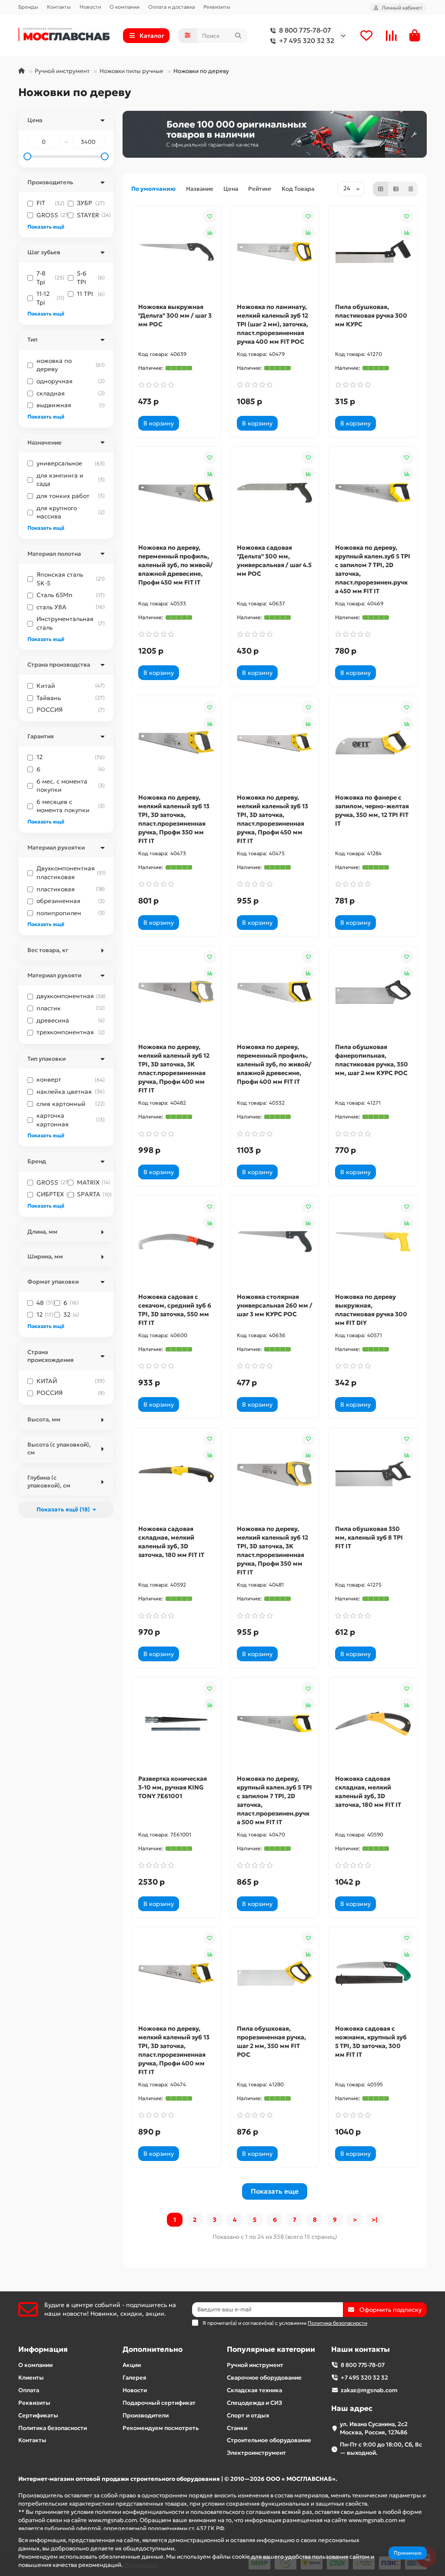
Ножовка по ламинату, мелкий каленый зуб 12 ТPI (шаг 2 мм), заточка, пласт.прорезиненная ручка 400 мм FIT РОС (272, 324)
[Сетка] (381, 189)
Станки (237, 2428)
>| (375, 2220)
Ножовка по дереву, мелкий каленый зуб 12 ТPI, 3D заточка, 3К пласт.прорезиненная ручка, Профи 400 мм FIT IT (174, 1069)
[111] (275, 134)
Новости (90, 7)
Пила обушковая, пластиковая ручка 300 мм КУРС (371, 315)
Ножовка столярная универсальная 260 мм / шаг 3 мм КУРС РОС (275, 1305)
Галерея (134, 2378)
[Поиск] (238, 36)
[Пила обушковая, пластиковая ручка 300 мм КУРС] (373, 252)
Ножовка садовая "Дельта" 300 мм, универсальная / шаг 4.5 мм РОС (274, 561)
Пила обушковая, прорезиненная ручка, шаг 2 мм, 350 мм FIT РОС (271, 2042)
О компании (125, 7)
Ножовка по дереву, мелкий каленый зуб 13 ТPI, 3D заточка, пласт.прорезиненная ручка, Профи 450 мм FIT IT (272, 819)
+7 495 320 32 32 (307, 41)
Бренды (28, 7)
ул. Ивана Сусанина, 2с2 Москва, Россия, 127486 (374, 2428)
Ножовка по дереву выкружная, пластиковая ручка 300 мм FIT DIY (371, 1310)
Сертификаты (38, 2415)
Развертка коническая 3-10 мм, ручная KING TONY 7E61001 (173, 1787)
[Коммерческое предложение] (191, 423)
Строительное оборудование (269, 2440)
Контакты (59, 7)
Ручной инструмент (62, 71)
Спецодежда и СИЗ (254, 2403)
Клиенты (31, 2378)
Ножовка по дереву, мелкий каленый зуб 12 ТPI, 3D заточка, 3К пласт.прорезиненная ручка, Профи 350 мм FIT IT (272, 1550)
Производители (146, 2415)
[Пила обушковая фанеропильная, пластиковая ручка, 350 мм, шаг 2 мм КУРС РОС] (373, 992)
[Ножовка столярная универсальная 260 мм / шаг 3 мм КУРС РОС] (275, 1242)
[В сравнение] (210, 233)
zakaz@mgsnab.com (369, 2390)
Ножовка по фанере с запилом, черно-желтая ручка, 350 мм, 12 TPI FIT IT (372, 810)
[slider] (27, 156)
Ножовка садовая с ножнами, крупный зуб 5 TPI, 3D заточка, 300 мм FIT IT (371, 2042)
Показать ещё (46, 227)
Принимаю (408, 2553)
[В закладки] (210, 216)
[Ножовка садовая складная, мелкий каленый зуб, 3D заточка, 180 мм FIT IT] (176, 1474)
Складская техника (254, 2390)
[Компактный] (411, 189)
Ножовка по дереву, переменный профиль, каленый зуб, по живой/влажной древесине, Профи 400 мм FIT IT (274, 1064)
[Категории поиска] (188, 36)
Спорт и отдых (248, 2415)
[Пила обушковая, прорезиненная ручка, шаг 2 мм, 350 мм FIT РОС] (275, 1973)
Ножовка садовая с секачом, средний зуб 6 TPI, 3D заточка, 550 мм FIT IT (175, 1310)
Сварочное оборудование (264, 2378)
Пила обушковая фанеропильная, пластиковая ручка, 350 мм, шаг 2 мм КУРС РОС (372, 1060)
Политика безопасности (53, 2428)
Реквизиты (217, 7)
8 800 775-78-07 (305, 30)
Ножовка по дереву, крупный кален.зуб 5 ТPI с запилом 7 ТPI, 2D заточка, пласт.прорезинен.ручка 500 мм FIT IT (274, 1800)
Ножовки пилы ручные (131, 71)
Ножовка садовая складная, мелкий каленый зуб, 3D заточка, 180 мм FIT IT (171, 1542)
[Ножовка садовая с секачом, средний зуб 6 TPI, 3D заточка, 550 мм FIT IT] (176, 1242)
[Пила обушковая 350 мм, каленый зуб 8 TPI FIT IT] (373, 1474)
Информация (43, 2349)
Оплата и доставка (171, 7)
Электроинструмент (256, 2453)
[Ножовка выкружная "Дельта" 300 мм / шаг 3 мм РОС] (176, 252)
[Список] (396, 189)
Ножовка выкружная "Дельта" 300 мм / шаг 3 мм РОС (175, 315)
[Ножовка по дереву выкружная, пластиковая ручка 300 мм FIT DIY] (373, 1242)
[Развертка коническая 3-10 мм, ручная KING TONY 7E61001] (176, 1724)
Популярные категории (271, 2349)
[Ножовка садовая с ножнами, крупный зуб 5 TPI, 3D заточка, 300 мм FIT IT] (373, 1973)
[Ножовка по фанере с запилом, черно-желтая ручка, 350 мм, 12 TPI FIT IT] (373, 742)
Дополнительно (153, 2349)
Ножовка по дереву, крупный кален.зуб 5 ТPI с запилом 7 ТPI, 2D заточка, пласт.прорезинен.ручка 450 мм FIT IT (373, 569)
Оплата (29, 2390)
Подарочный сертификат (159, 2403)
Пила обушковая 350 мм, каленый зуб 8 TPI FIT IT (369, 1537)
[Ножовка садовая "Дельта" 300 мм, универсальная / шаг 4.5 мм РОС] (275, 493)
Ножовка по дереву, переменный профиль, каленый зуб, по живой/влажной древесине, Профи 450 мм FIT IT (176, 565)
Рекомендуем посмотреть (161, 2428)
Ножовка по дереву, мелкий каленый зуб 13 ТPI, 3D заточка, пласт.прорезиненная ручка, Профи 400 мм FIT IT (174, 2050)
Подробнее (140, 2565)
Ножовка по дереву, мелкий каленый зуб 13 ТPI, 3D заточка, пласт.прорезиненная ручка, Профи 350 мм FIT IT (174, 819)
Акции (132, 2365)
